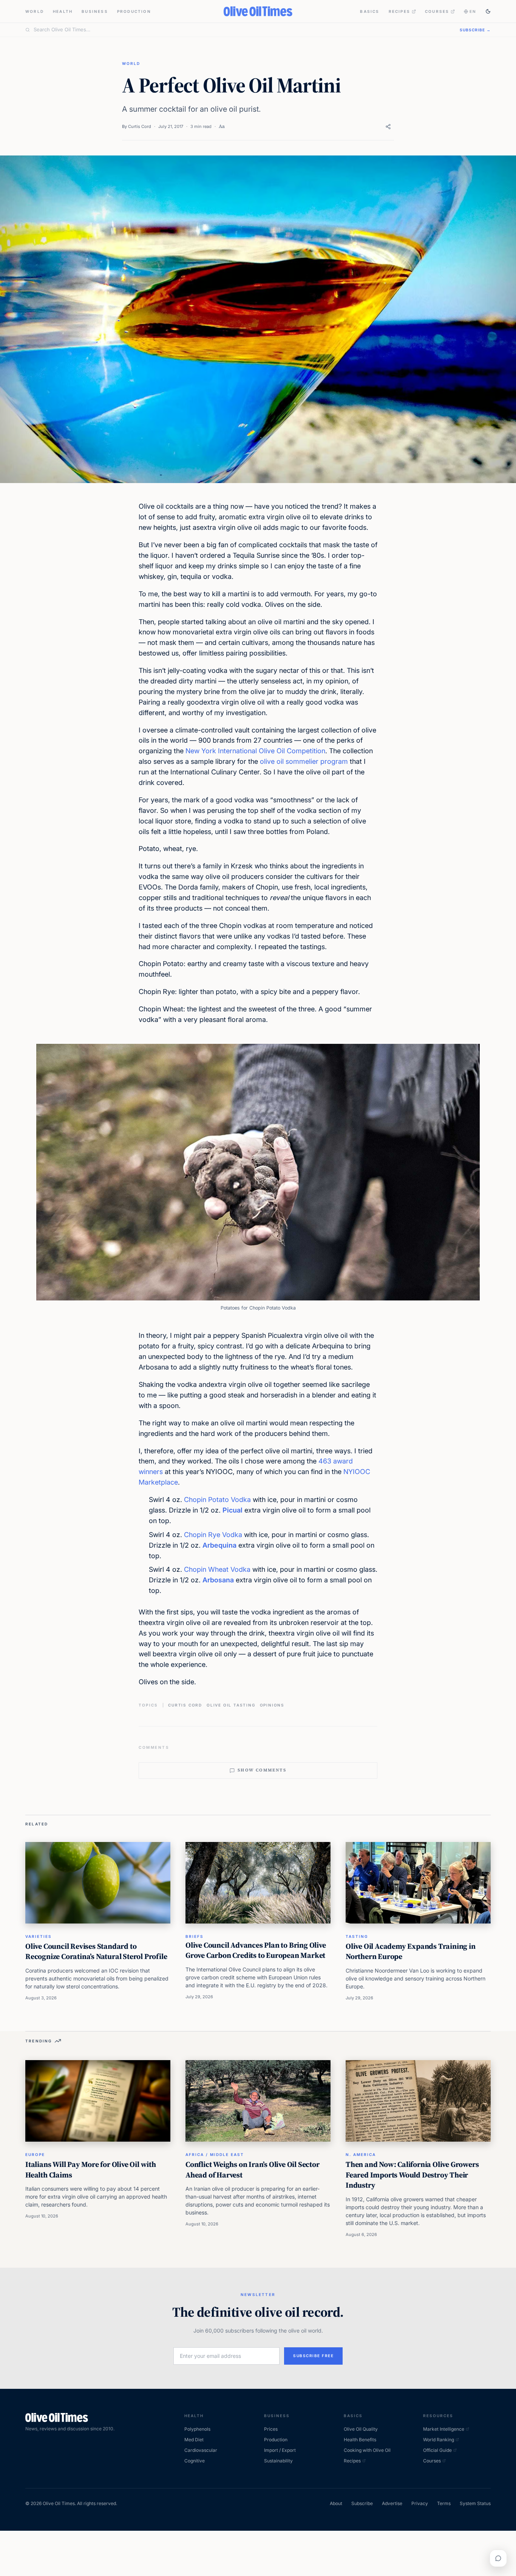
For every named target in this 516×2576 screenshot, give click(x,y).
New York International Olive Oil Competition (255, 751)
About (336, 2503)
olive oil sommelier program (304, 761)
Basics (370, 11)
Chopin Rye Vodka (213, 1535)
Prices (271, 2429)
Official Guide (437, 2450)
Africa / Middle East (215, 2154)
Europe (35, 2154)
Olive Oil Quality (361, 2429)
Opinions (272, 1705)
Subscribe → (475, 30)
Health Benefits (360, 2440)
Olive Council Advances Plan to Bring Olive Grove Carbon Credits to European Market (256, 1950)
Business (95, 11)
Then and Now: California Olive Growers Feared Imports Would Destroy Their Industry (412, 2175)
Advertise (392, 2503)
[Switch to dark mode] (488, 11)
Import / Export (280, 2450)
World (35, 11)
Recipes (399, 11)
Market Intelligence (444, 2429)
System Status (475, 2503)
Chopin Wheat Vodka (217, 1569)
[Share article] (388, 127)
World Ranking (439, 2440)
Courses (437, 11)
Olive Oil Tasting (231, 1705)
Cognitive (195, 2461)
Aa (222, 126)
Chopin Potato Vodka (217, 1500)
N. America (361, 2154)
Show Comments (262, 1770)
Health (63, 11)
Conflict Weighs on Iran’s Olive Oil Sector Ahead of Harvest (253, 2170)
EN (473, 11)
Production (134, 11)
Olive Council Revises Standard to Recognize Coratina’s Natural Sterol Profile (96, 1951)
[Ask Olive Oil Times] (498, 2558)
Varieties (39, 1936)
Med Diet (194, 2440)
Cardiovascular (201, 2450)
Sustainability (278, 2461)
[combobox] (242, 30)
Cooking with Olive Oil (367, 2450)
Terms (444, 2503)
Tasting (357, 1936)
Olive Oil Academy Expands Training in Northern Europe (411, 1951)
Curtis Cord (140, 126)
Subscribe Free (313, 2356)
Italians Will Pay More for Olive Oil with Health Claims (91, 2170)
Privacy (420, 2503)
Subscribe (362, 2503)
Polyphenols (197, 2429)
